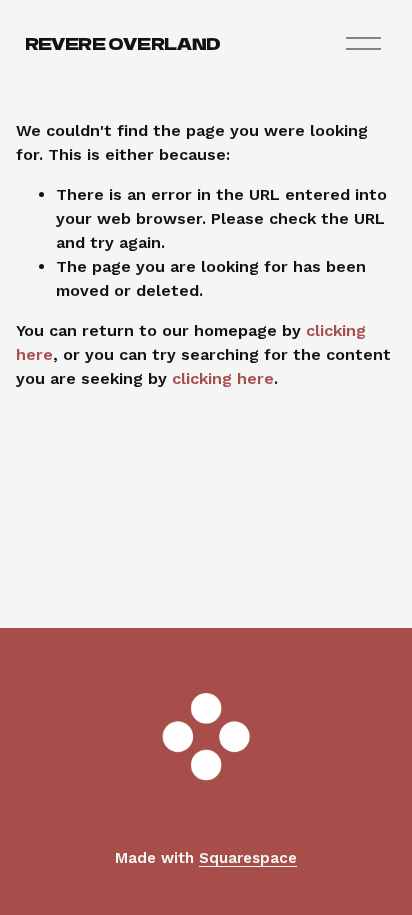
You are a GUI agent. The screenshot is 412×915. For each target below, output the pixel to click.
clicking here (223, 378)
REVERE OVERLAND (123, 43)
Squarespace (248, 858)
